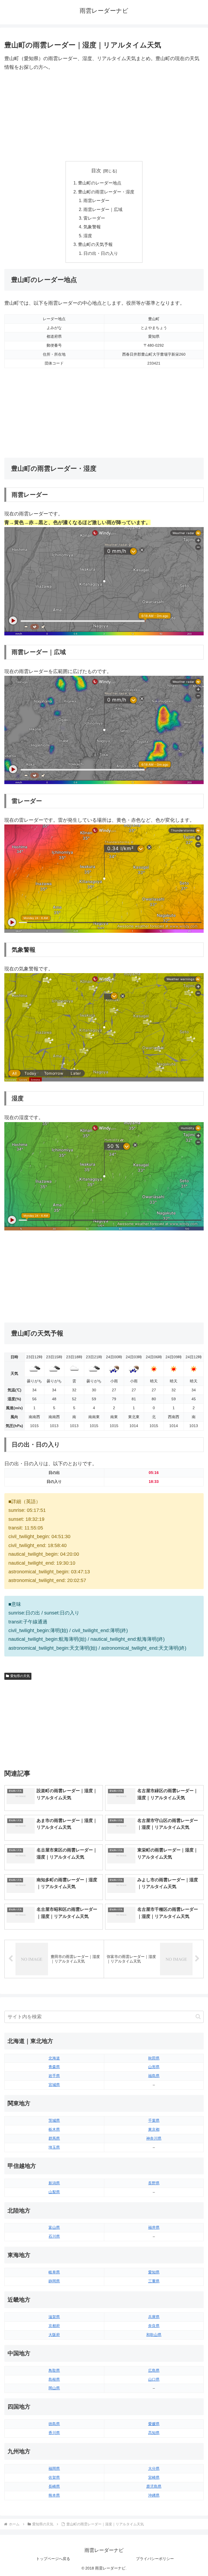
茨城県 (54, 2120)
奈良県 (154, 2326)
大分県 (154, 2468)
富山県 (54, 2227)
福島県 (154, 2076)
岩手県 (54, 2076)
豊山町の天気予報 (95, 244)
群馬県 (54, 2138)
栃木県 (54, 2129)
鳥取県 (54, 2370)
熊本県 (54, 2495)
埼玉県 (54, 2147)
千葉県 (154, 2120)
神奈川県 (154, 2138)
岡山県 (54, 2388)
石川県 (54, 2236)
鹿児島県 (154, 2486)
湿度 (88, 236)
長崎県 (54, 2486)
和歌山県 (154, 2335)
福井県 (154, 2227)
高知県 (154, 2433)
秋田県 (154, 2058)
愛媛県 (154, 2424)
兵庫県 (154, 2317)
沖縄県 (154, 2495)
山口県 (154, 2379)
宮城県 (54, 2085)
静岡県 (54, 2281)
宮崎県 (154, 2477)
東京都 (154, 2129)
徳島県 (54, 2424)
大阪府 (54, 2335)
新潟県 (54, 2183)
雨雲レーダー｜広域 (103, 209)
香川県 (54, 2433)
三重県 (154, 2281)
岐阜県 (54, 2272)
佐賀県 (54, 2477)
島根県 (54, 2379)
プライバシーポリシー (155, 2559)
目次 (96, 171)
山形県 (154, 2067)
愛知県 (154, 2272)
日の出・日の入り (101, 253)
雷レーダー (94, 218)
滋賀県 (54, 2317)
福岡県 (54, 2468)
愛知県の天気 (20, 1676)
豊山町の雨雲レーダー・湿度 (106, 192)
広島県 (154, 2370)
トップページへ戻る (53, 2559)
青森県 (54, 2067)
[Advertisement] (104, 116)
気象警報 (92, 227)
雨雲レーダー (96, 200)
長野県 (154, 2183)
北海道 (54, 2058)
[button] (198, 2017)
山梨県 (54, 2192)
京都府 (54, 2326)
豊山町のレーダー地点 (100, 183)
